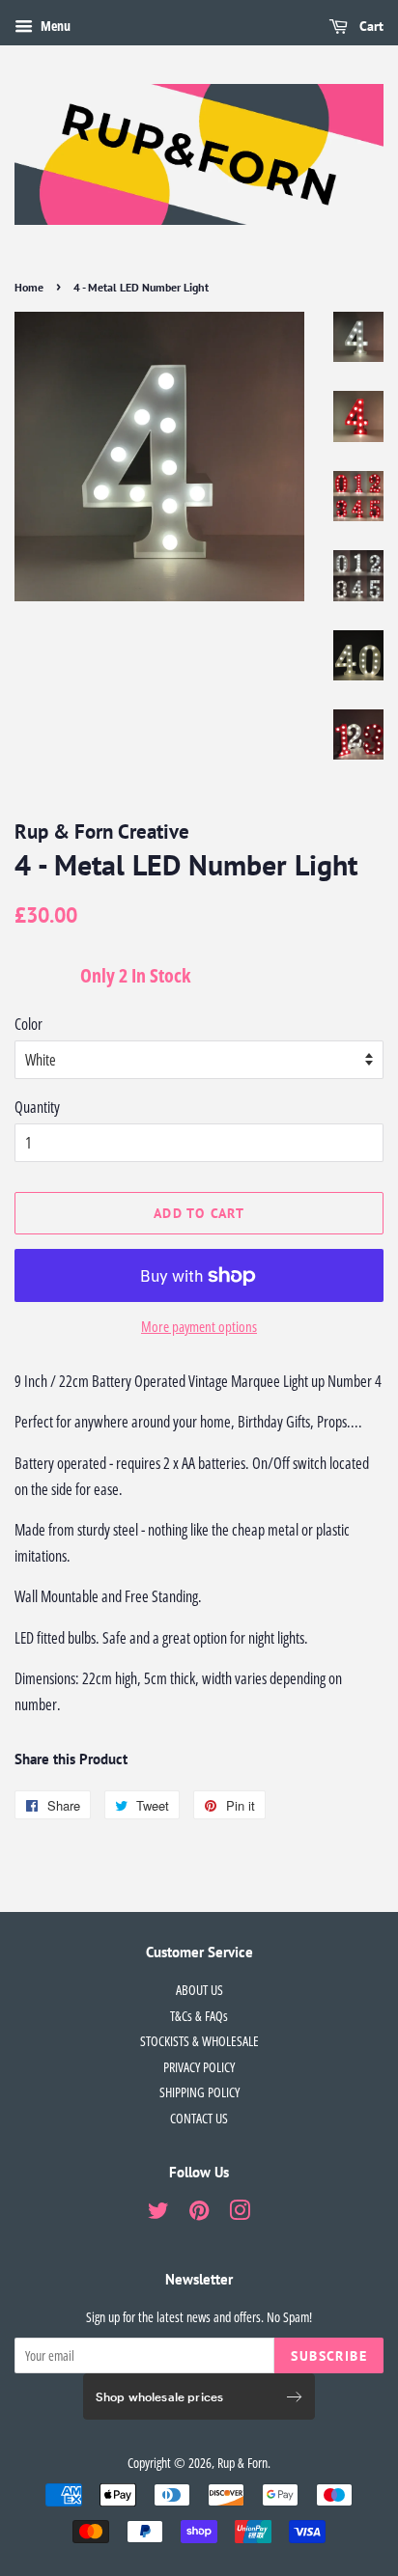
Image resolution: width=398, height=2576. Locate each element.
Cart (370, 26)
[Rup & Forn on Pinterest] (199, 2214)
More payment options (199, 1326)
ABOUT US (199, 1990)
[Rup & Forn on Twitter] (158, 2214)
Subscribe (329, 2356)
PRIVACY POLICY (199, 2067)
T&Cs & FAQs (199, 2016)
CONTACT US (199, 2118)
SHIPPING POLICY (199, 2092)
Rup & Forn (242, 2463)
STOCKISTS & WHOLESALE (199, 2041)
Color (28, 1024)
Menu (54, 26)
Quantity (37, 1107)
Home (29, 287)
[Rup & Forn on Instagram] (240, 2214)
